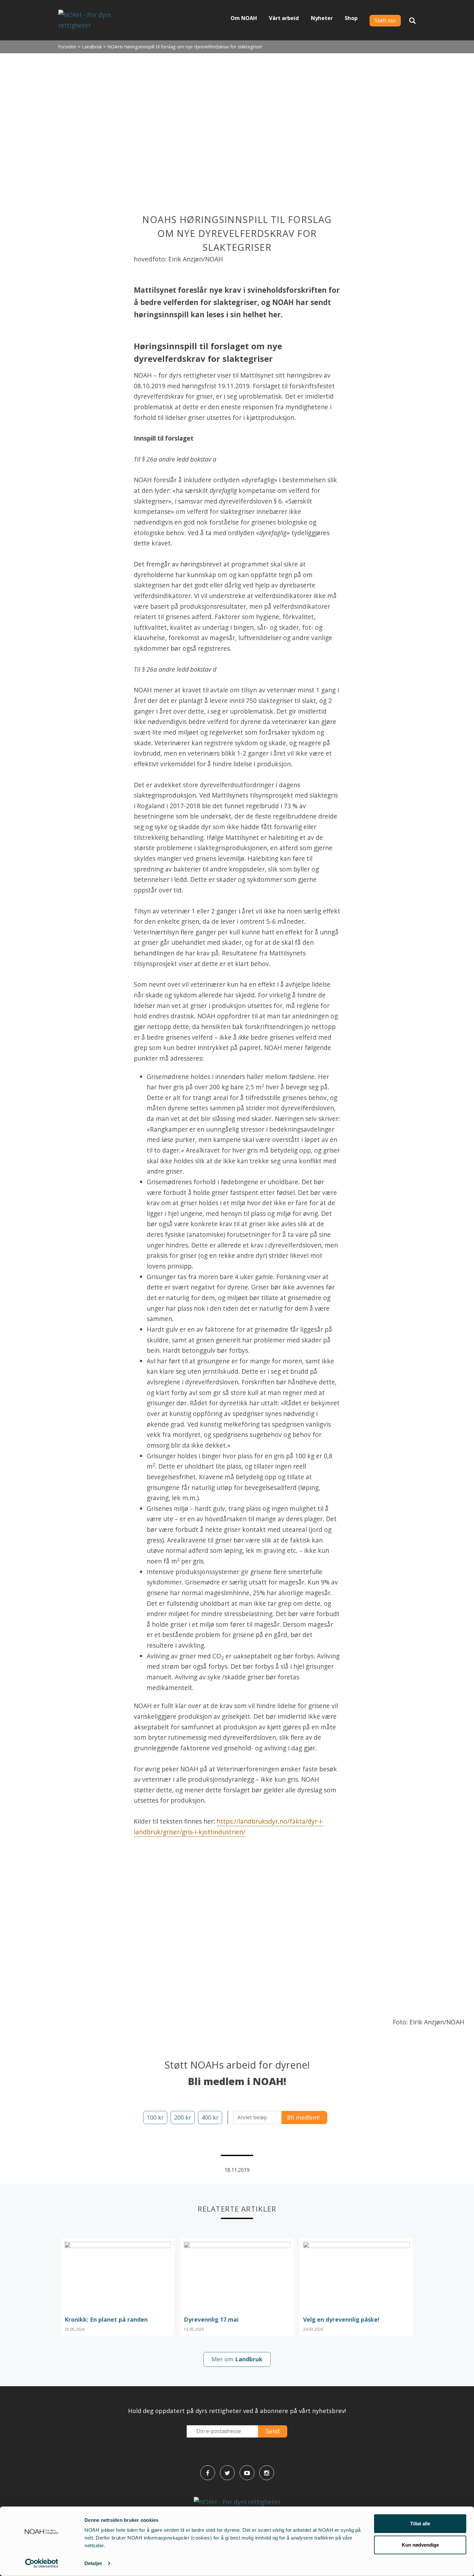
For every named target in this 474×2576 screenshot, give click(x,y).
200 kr (183, 2117)
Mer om (237, 2359)
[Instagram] (267, 2473)
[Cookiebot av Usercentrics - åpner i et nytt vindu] (42, 2563)
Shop (351, 18)
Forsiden (67, 47)
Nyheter (322, 18)
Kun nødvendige (420, 2545)
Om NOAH (244, 18)
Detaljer (93, 2563)
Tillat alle (420, 2524)
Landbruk (92, 47)
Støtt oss (385, 20)
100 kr (155, 2117)
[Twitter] (227, 2473)
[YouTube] (247, 2473)
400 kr (210, 2117)
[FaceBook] (208, 2473)
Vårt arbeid (284, 18)
